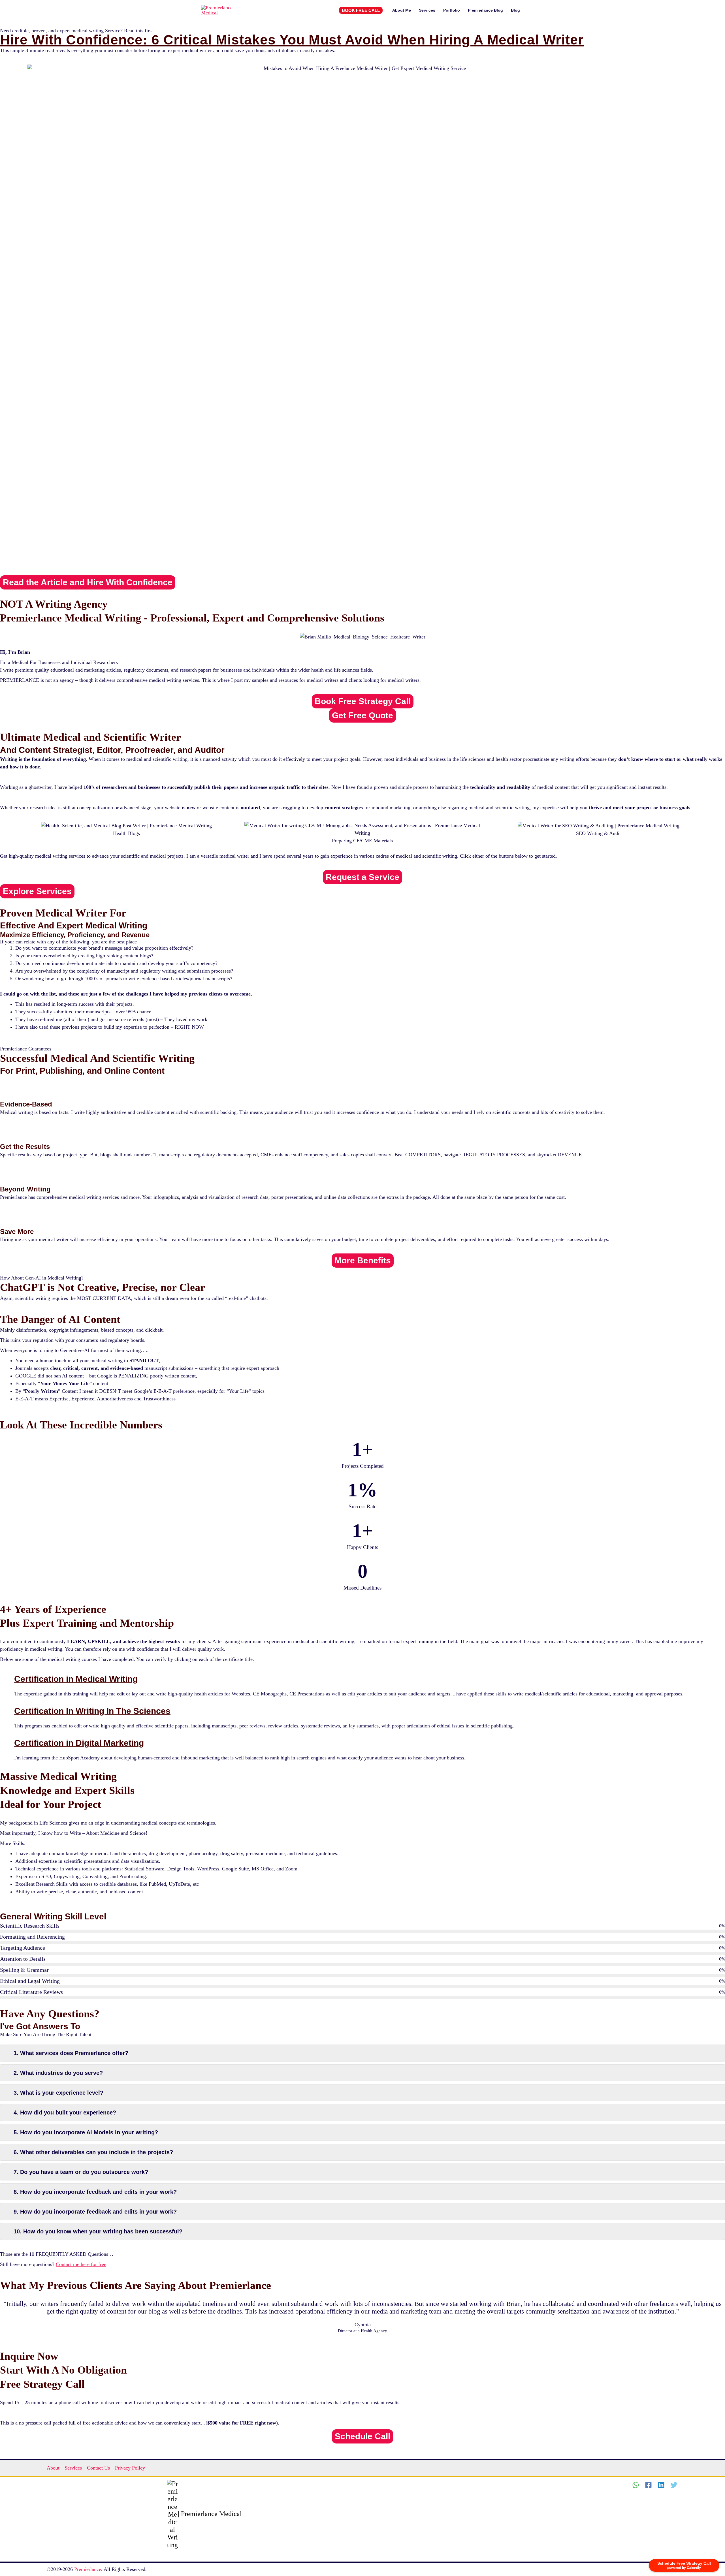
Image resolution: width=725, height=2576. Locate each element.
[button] (361, 10)
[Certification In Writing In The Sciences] (7, 1712)
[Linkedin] (661, 2485)
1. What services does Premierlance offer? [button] (71, 2053)
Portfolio (452, 10)
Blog (515, 10)
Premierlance (88, 2569)
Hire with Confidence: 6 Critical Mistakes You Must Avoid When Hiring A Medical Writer (292, 40)
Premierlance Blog (485, 10)
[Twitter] (674, 2485)
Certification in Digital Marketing (79, 1743)
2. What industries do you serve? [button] (58, 2073)
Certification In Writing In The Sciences (92, 1711)
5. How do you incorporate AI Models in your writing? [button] (86, 2132)
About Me (402, 10)
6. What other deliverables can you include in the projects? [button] (93, 2152)
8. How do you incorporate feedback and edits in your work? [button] (95, 2192)
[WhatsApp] (636, 2485)
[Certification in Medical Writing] (7, 1680)
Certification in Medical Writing (76, 1679)
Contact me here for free (81, 2264)
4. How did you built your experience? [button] (65, 2113)
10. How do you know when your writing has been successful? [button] (98, 2231)
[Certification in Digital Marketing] (7, 1744)
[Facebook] (648, 2485)
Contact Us (98, 2468)
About (53, 2468)
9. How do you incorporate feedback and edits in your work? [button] (95, 2212)
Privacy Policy (130, 2468)
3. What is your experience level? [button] (58, 2093)
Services (427, 10)
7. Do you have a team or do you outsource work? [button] (81, 2172)
